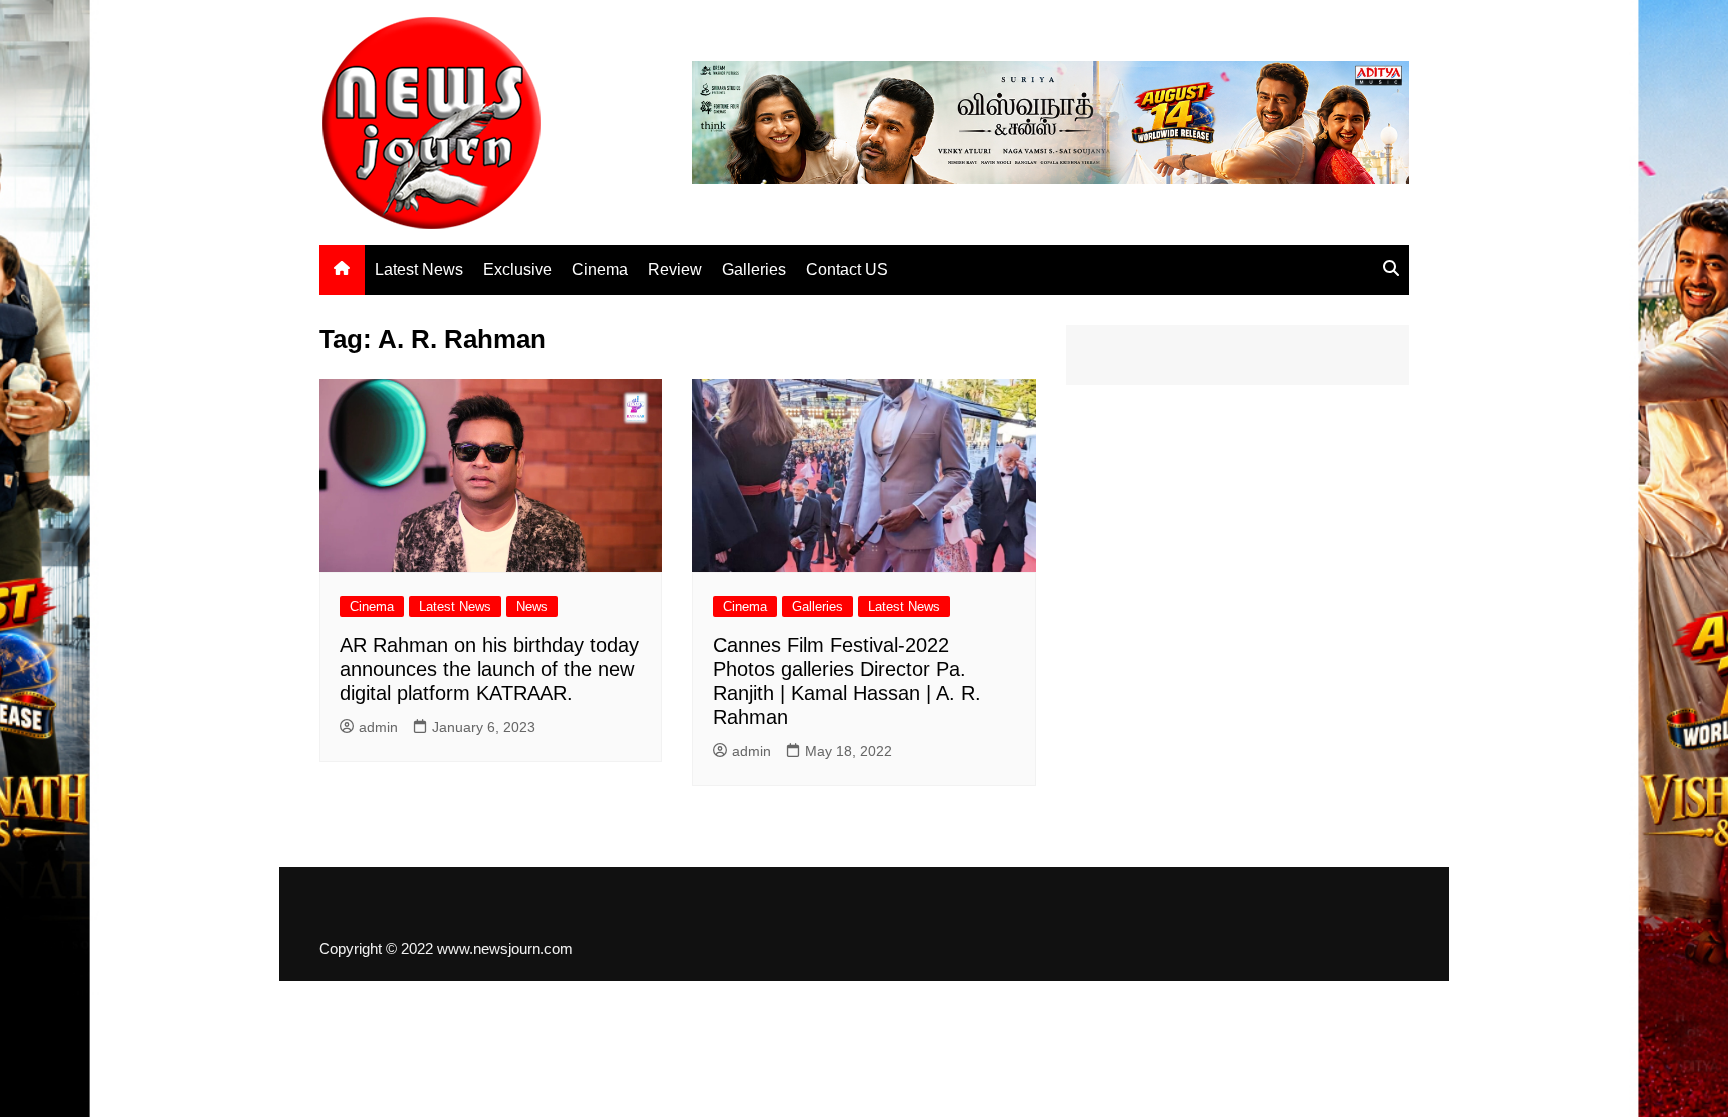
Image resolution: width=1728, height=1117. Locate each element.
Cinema (600, 269)
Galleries (754, 269)
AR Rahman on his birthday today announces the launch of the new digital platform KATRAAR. (489, 669)
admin (378, 727)
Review (675, 269)
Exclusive (517, 269)
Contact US (847, 269)
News (532, 606)
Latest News (419, 269)
